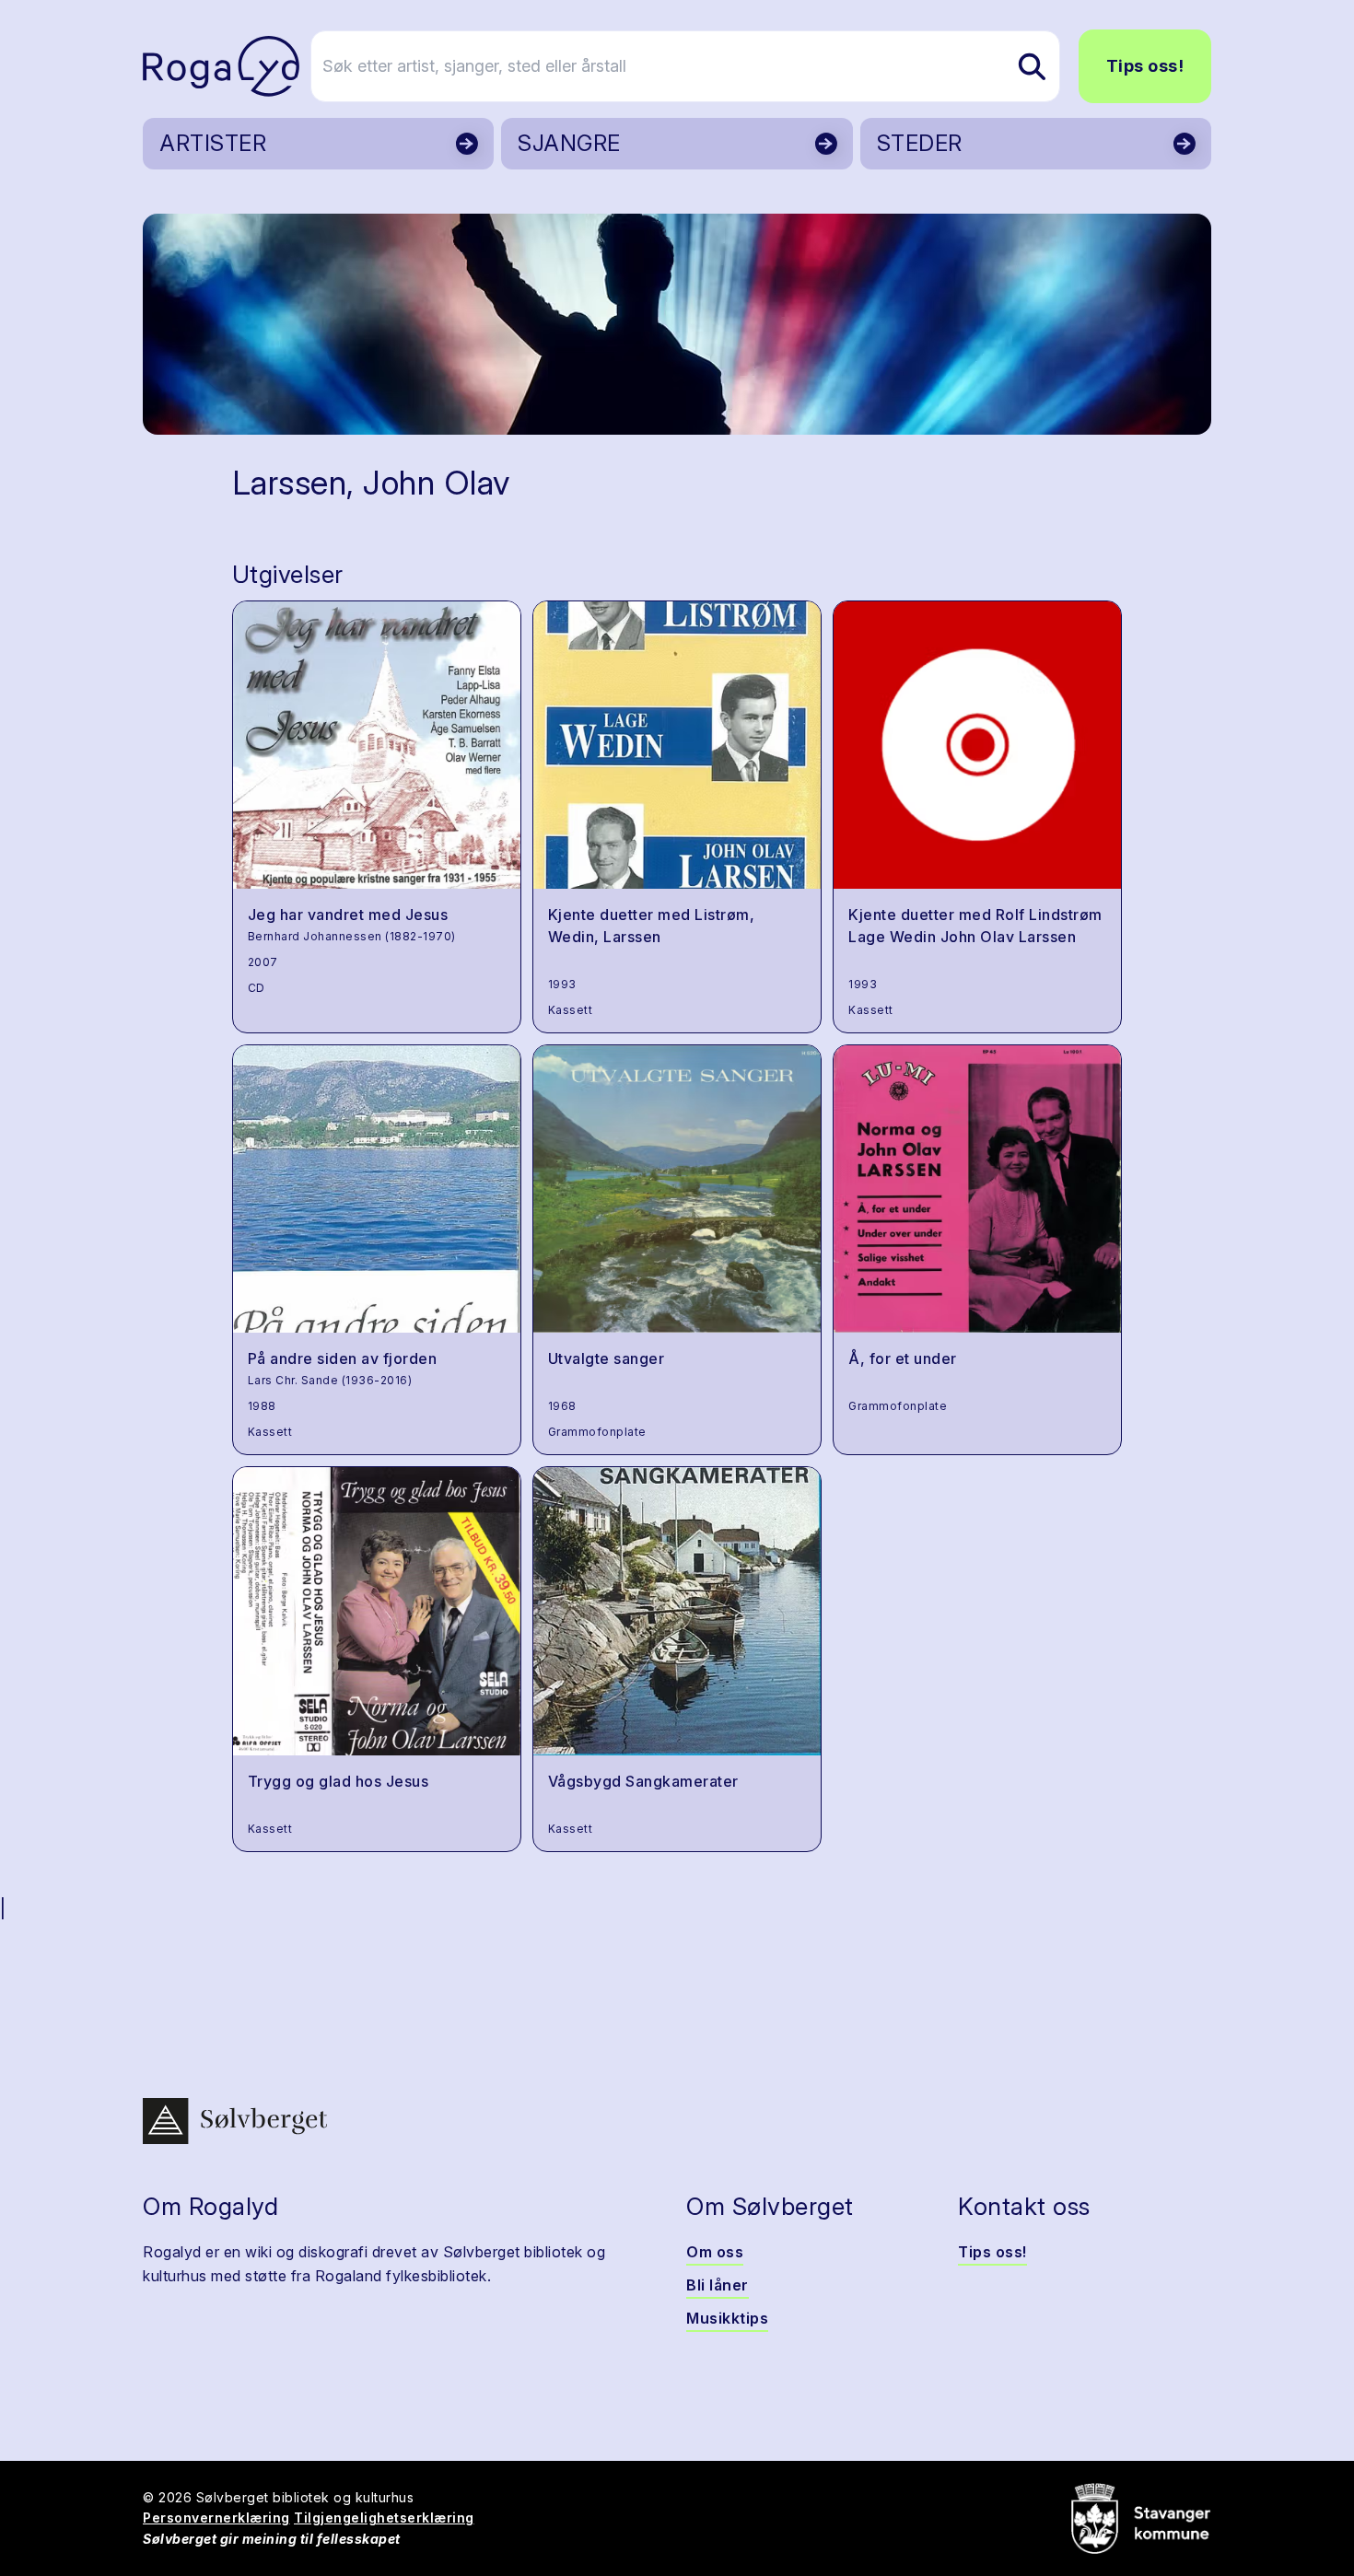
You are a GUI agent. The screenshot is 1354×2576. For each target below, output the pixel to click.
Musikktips (727, 2318)
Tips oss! (1145, 66)
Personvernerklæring (216, 2518)
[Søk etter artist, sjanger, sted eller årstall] (1032, 66)
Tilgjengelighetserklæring (384, 2518)
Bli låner (718, 2285)
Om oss (715, 2252)
